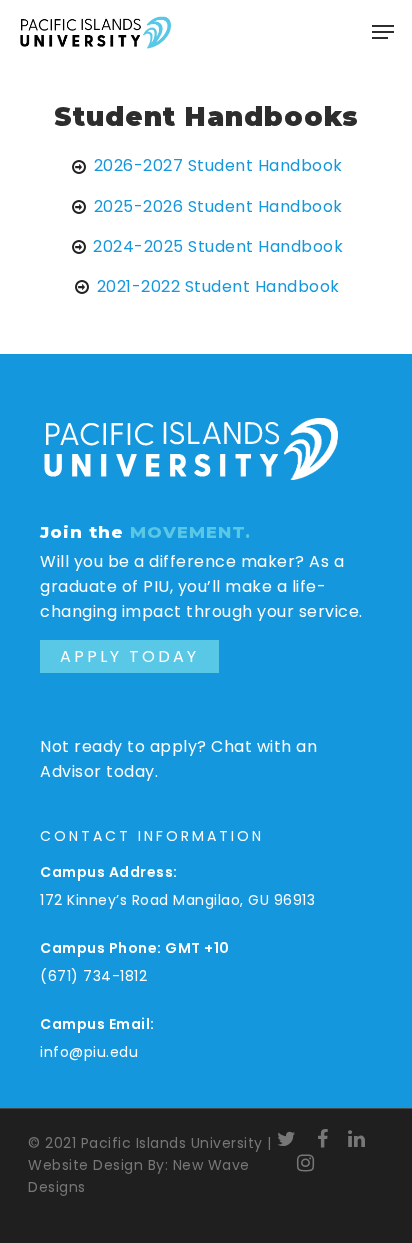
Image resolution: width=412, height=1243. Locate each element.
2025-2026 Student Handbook (218, 206)
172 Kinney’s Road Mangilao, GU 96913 (177, 900)
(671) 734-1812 (93, 976)
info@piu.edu (89, 1052)
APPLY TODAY (129, 656)
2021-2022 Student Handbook (218, 286)
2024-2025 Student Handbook (218, 246)
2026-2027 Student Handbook (218, 165)
